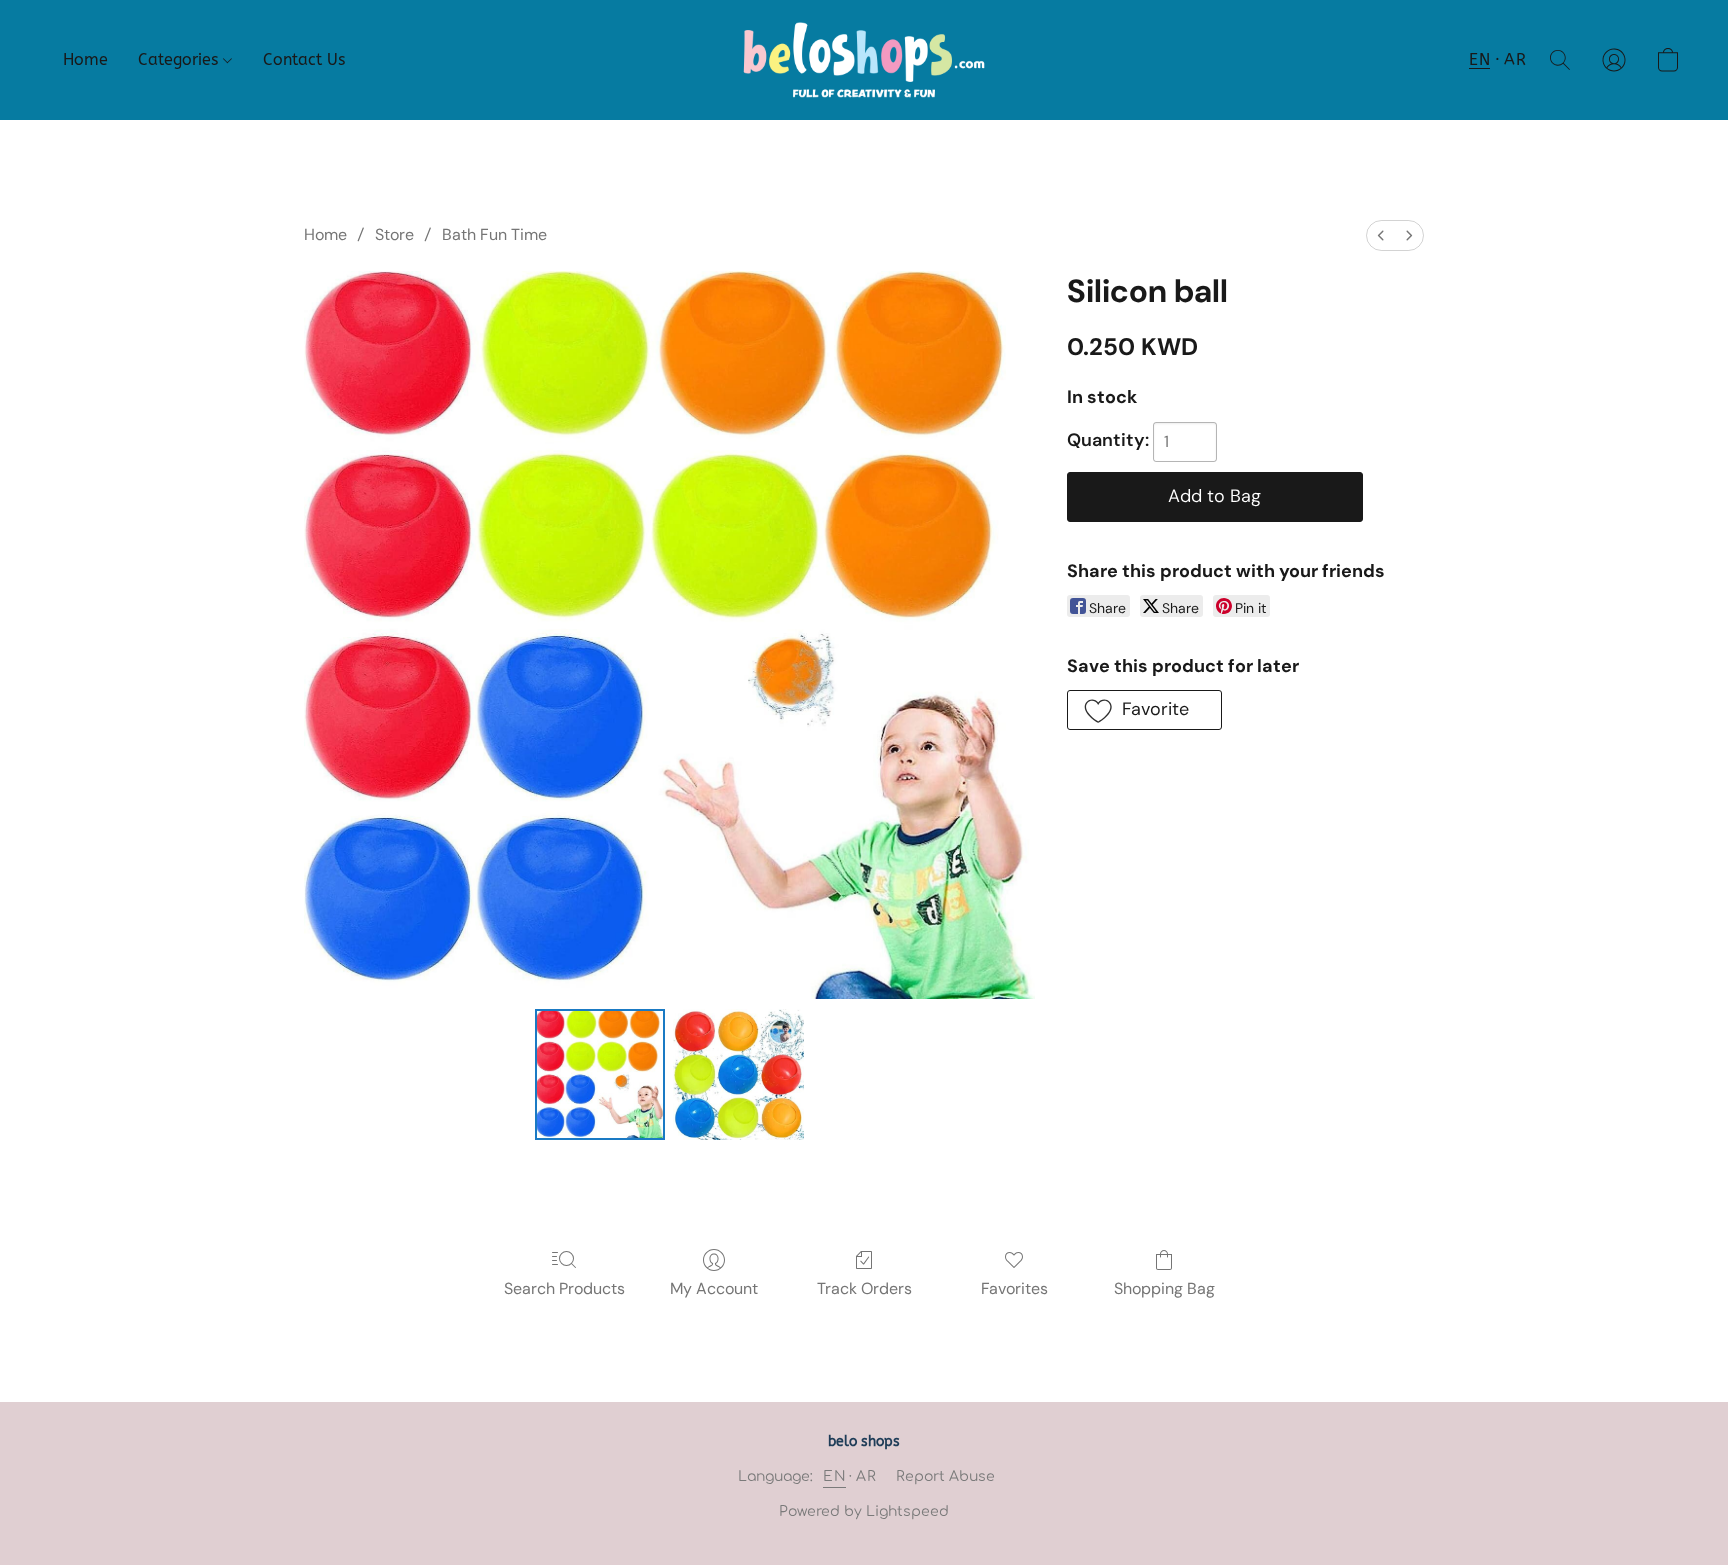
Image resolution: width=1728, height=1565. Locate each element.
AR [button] (1515, 59)
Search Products (564, 1288)
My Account (714, 1288)
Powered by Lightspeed (864, 1511)
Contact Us (304, 59)
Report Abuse (945, 1476)
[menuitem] (1381, 235)
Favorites (1014, 1288)
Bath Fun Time (494, 234)
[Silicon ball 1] (738, 1074)
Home (85, 59)
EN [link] (834, 1476)
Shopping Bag (1164, 1288)
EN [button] (1479, 59)
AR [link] (866, 1476)
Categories (180, 59)
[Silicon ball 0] (600, 1074)
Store (394, 234)
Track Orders (864, 1288)
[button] (864, 60)
